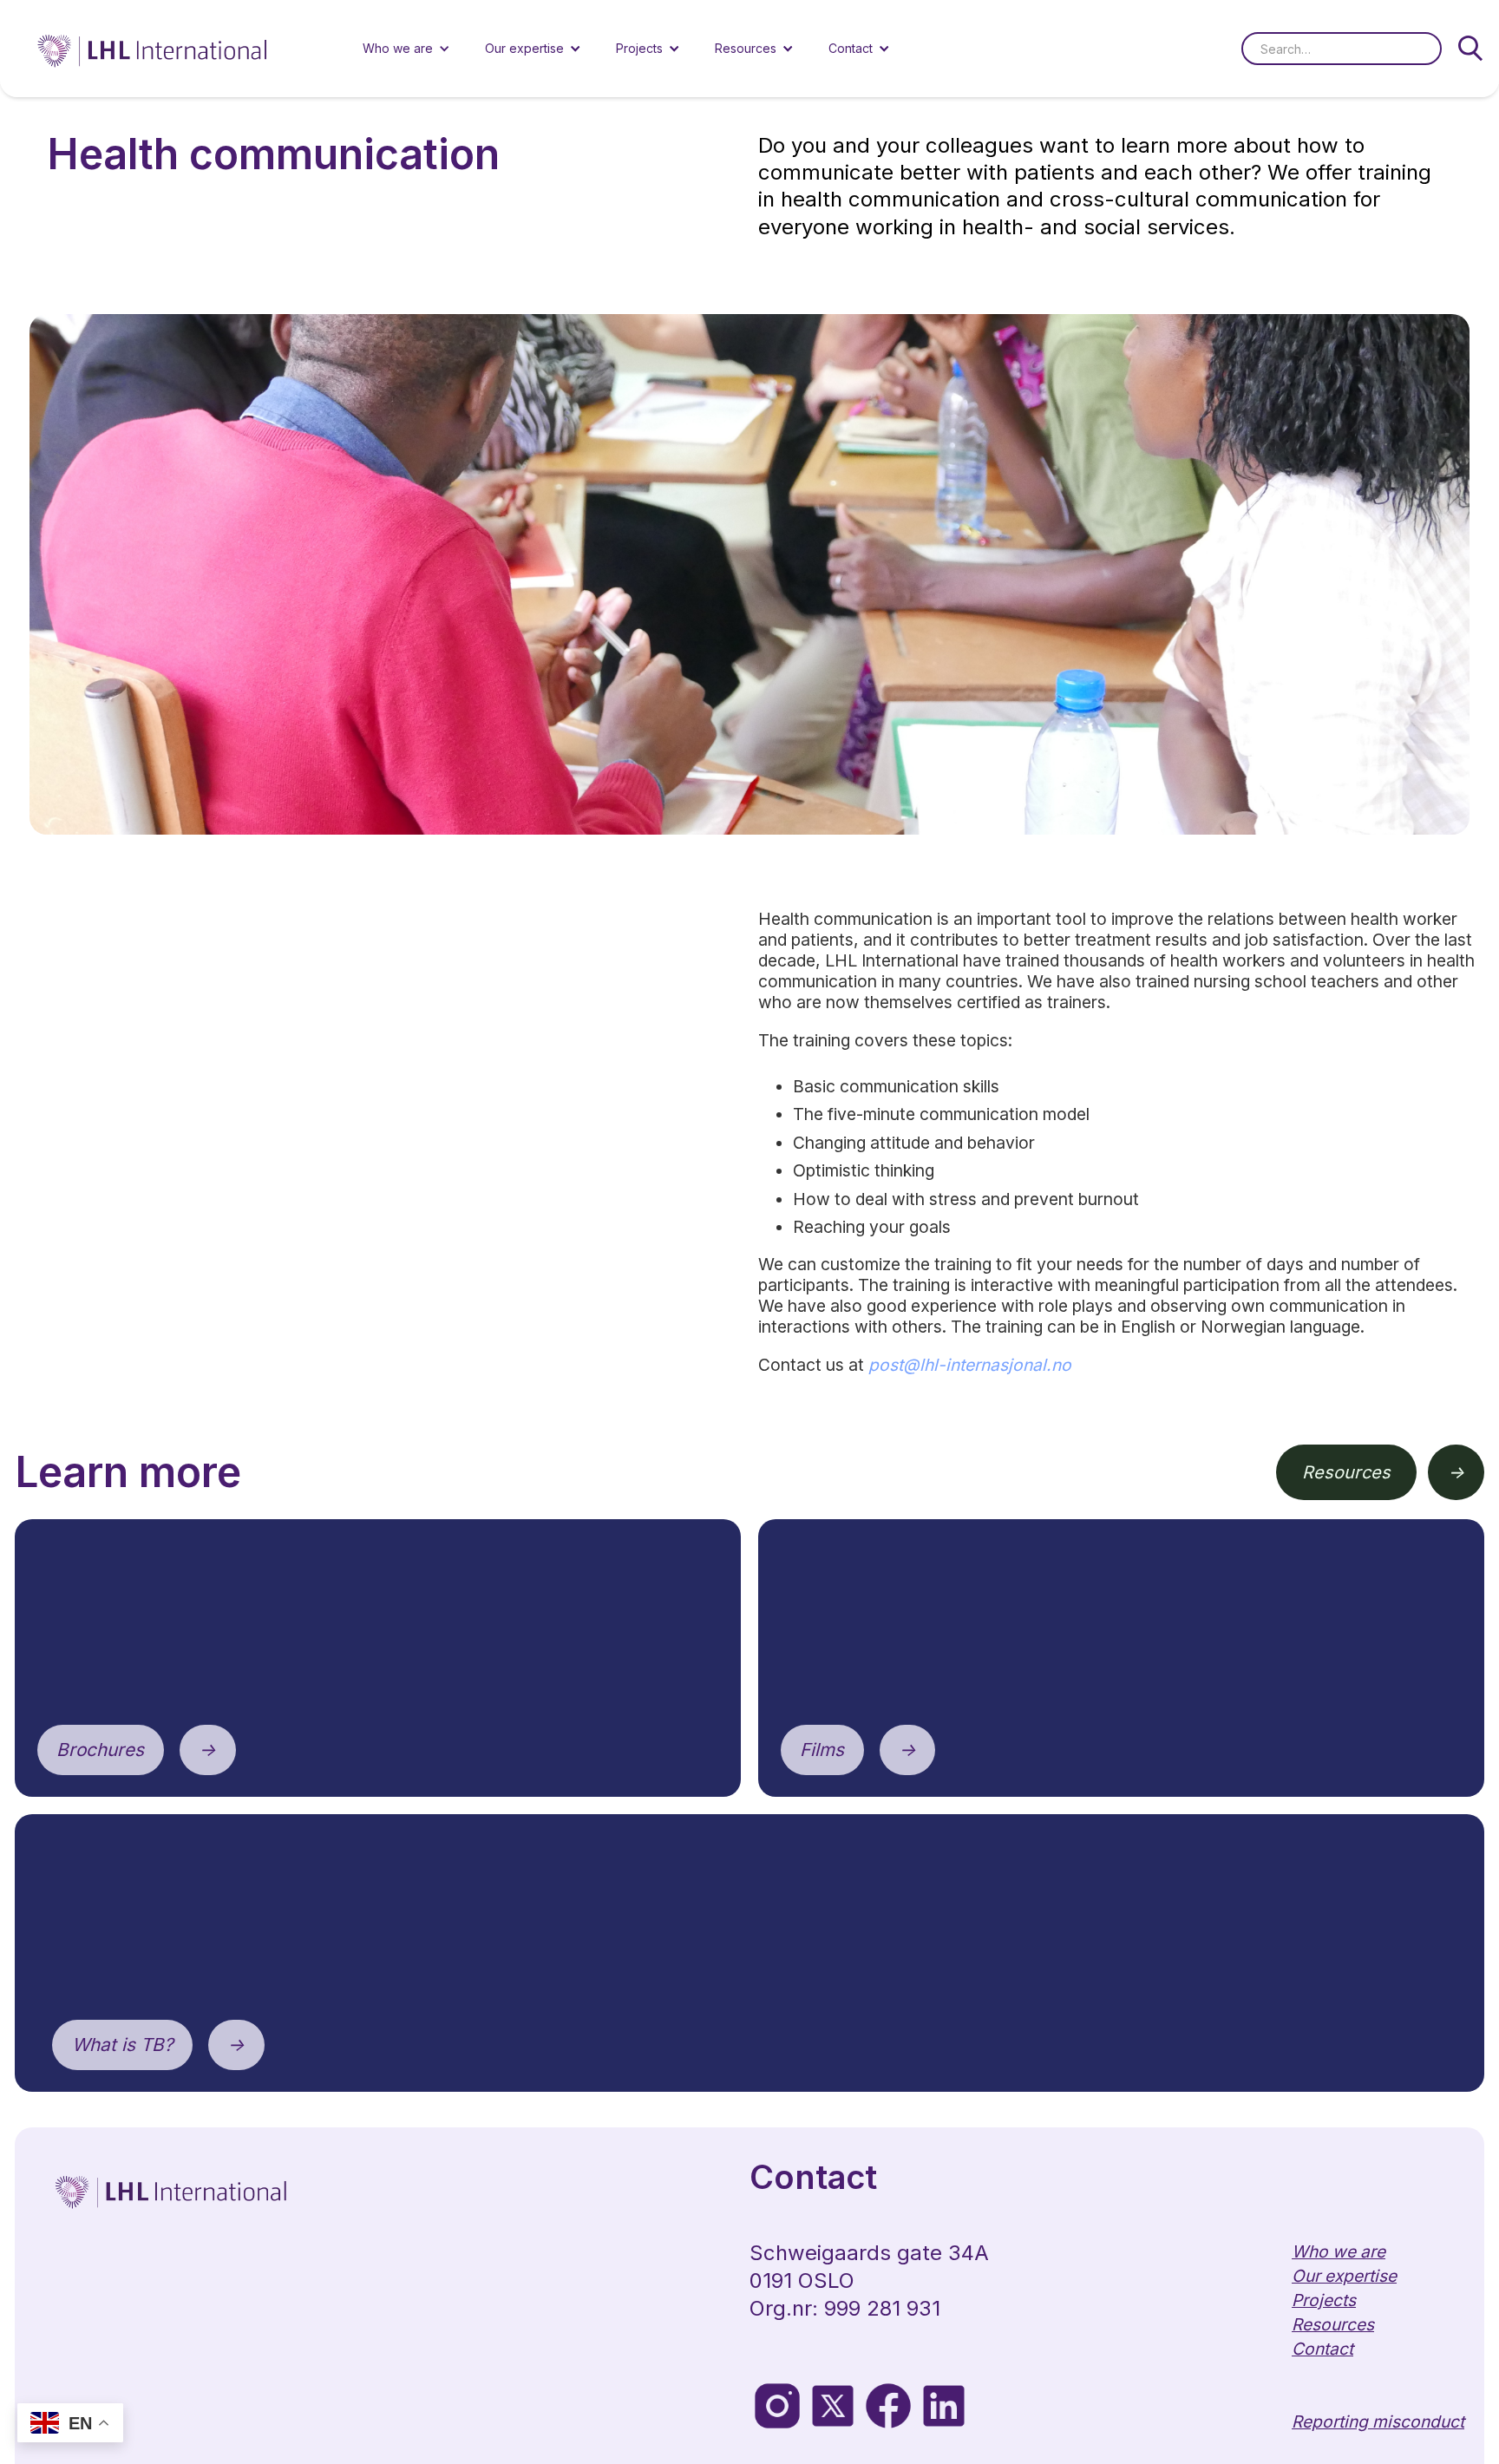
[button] (406, 49)
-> (1456, 1472)
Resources (1346, 1472)
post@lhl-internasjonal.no (970, 1365)
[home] (154, 49)
